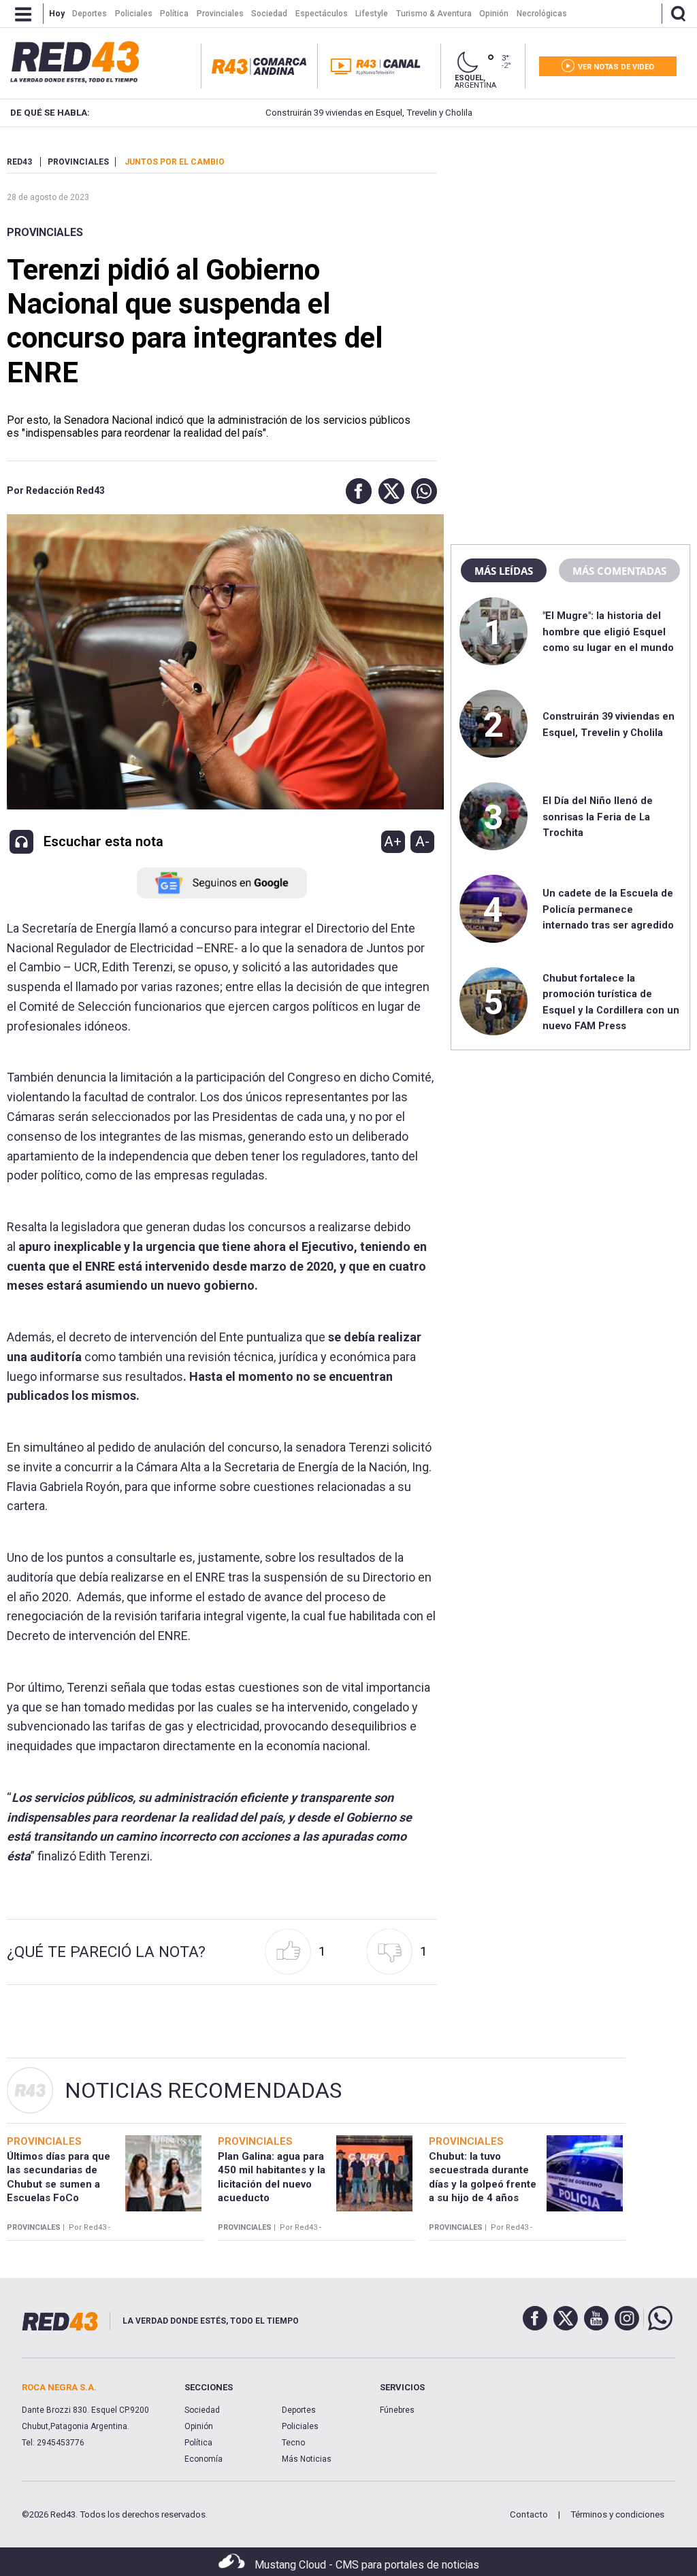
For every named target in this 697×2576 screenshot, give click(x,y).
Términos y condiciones (617, 2514)
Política (198, 2443)
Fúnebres (397, 2410)
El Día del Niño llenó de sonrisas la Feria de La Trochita (598, 817)
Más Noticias (307, 2459)
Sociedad (202, 2410)
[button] (355, 491)
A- (422, 841)
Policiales (300, 2426)
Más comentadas (619, 571)
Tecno (293, 2443)
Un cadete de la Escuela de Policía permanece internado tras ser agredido (608, 909)
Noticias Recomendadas (203, 2090)
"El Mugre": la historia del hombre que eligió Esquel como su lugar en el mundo (608, 632)
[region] (570, 241)
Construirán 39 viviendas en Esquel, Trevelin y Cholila (316, 113)
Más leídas (504, 571)
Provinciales (45, 232)
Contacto (529, 2514)
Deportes (299, 2410)
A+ (393, 841)
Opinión (199, 2426)
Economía (204, 2459)
